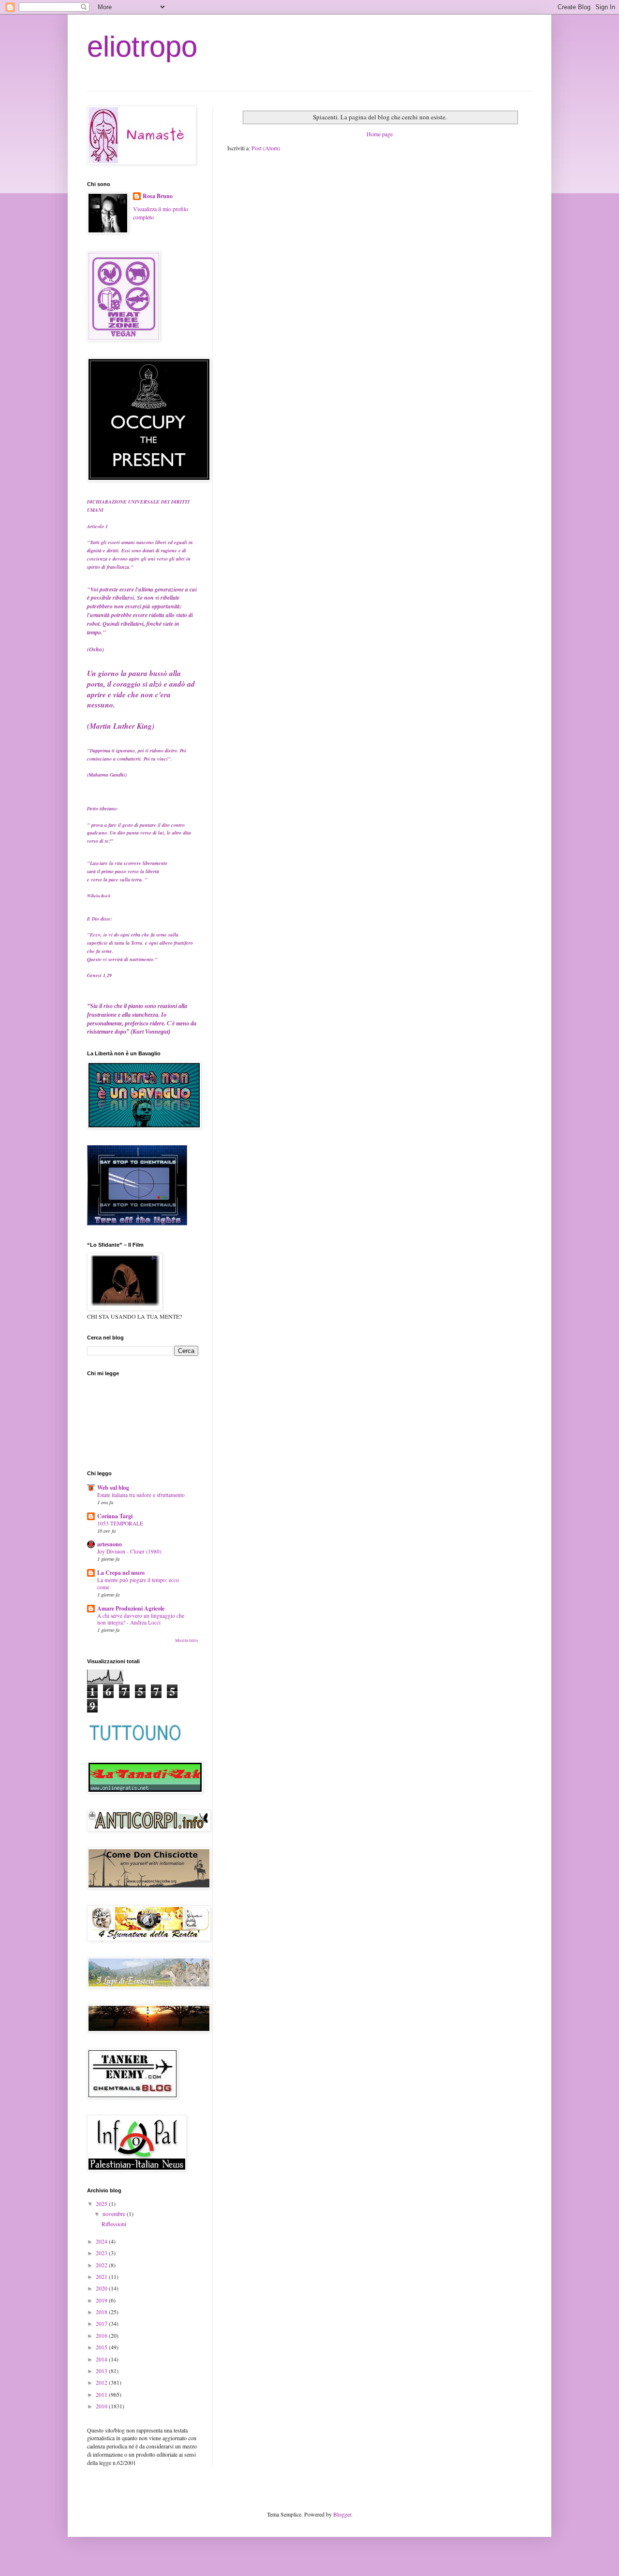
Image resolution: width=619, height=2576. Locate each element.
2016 (102, 2335)
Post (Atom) (266, 148)
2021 (102, 2276)
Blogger (342, 2514)
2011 (102, 2394)
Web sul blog (113, 1488)
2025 (102, 2203)
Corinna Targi (115, 1516)
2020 (102, 2288)
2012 (102, 2382)
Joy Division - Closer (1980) (129, 1551)
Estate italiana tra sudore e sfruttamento (141, 1495)
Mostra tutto (187, 1641)
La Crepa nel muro (121, 1573)
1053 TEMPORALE (120, 1523)
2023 (102, 2253)
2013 (102, 2371)
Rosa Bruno (158, 196)
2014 (102, 2359)
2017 (102, 2323)
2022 (102, 2265)
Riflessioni (114, 2224)
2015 (102, 2347)
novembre (115, 2214)
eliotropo (142, 47)
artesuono (110, 1544)
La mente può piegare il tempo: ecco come (138, 1583)
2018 (102, 2312)
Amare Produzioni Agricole (131, 1608)
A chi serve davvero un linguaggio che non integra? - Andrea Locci (141, 1619)
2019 (102, 2300)
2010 (102, 2406)
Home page (380, 134)
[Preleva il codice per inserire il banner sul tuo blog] (137, 1223)
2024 (102, 2241)
